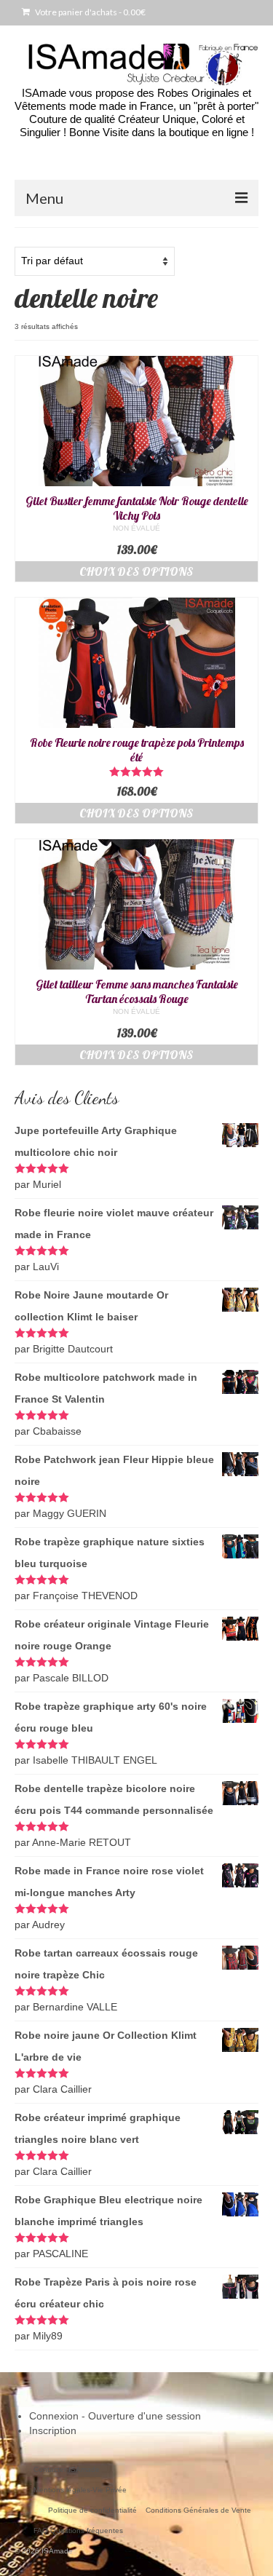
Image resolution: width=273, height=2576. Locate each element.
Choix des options (136, 571)
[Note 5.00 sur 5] (136, 772)
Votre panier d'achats (90, 12)
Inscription (53, 2430)
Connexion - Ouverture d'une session (115, 2416)
